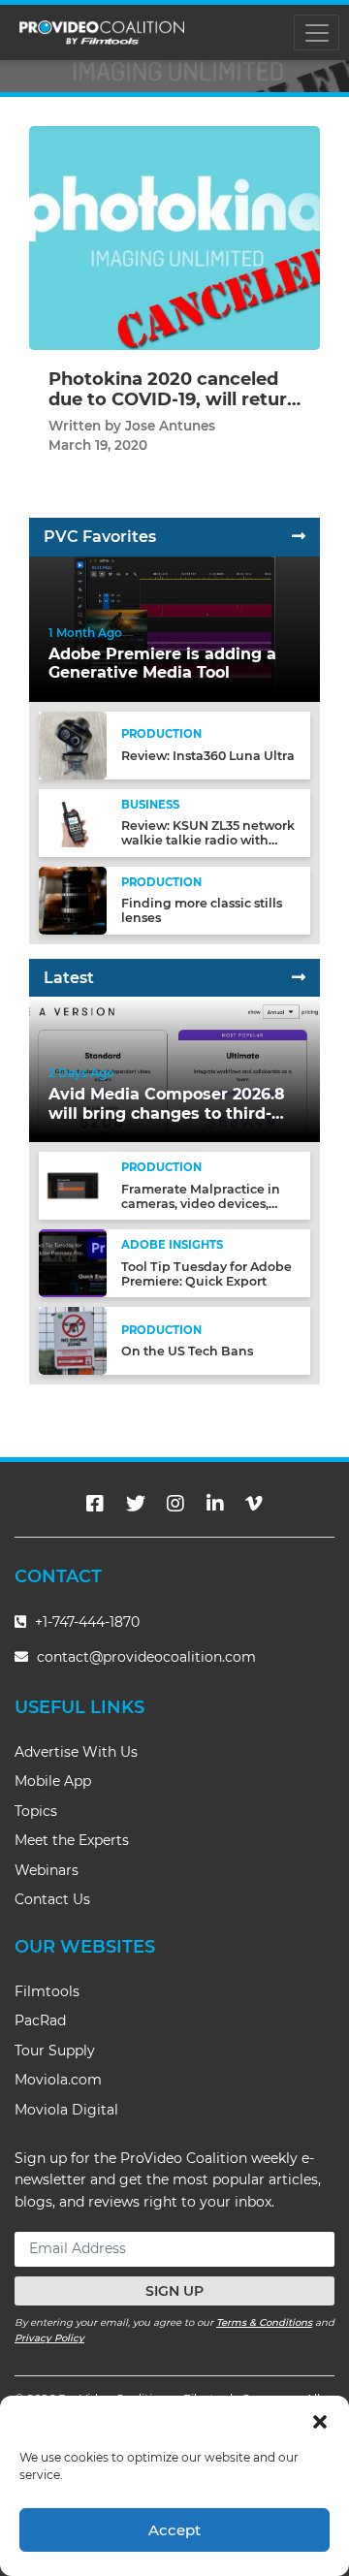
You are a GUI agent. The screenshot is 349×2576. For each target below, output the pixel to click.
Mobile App (53, 1781)
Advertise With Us (76, 1752)
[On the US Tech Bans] (73, 1339)
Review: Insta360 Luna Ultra (208, 756)
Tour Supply (55, 2051)
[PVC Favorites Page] (299, 537)
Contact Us (52, 1899)
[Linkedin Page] (215, 1504)
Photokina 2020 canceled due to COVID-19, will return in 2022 (174, 400)
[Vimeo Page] (254, 1504)
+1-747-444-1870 (85, 1622)
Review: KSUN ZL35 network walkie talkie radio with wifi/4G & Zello (208, 840)
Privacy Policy (49, 2338)
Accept (174, 2530)
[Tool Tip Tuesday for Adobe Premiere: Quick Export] (73, 1262)
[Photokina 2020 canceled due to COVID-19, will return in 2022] (174, 237)
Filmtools (47, 1991)
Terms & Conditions (264, 2322)
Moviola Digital (66, 2110)
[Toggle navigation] (317, 32)
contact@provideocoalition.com (146, 1657)
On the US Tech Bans (187, 1351)
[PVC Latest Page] (299, 978)
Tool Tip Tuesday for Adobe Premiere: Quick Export (206, 1274)
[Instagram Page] (175, 1504)
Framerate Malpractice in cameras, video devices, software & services (201, 1204)
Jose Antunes (170, 426)
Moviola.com (58, 2080)
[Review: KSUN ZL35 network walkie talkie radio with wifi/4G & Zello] (73, 822)
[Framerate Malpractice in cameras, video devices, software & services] (73, 1184)
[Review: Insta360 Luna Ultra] (73, 744)
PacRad (40, 2020)
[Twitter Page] (136, 1504)
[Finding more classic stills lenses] (73, 899)
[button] (320, 2420)
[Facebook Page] (95, 1504)
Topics (36, 1811)
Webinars (47, 1870)
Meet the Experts (72, 1840)
